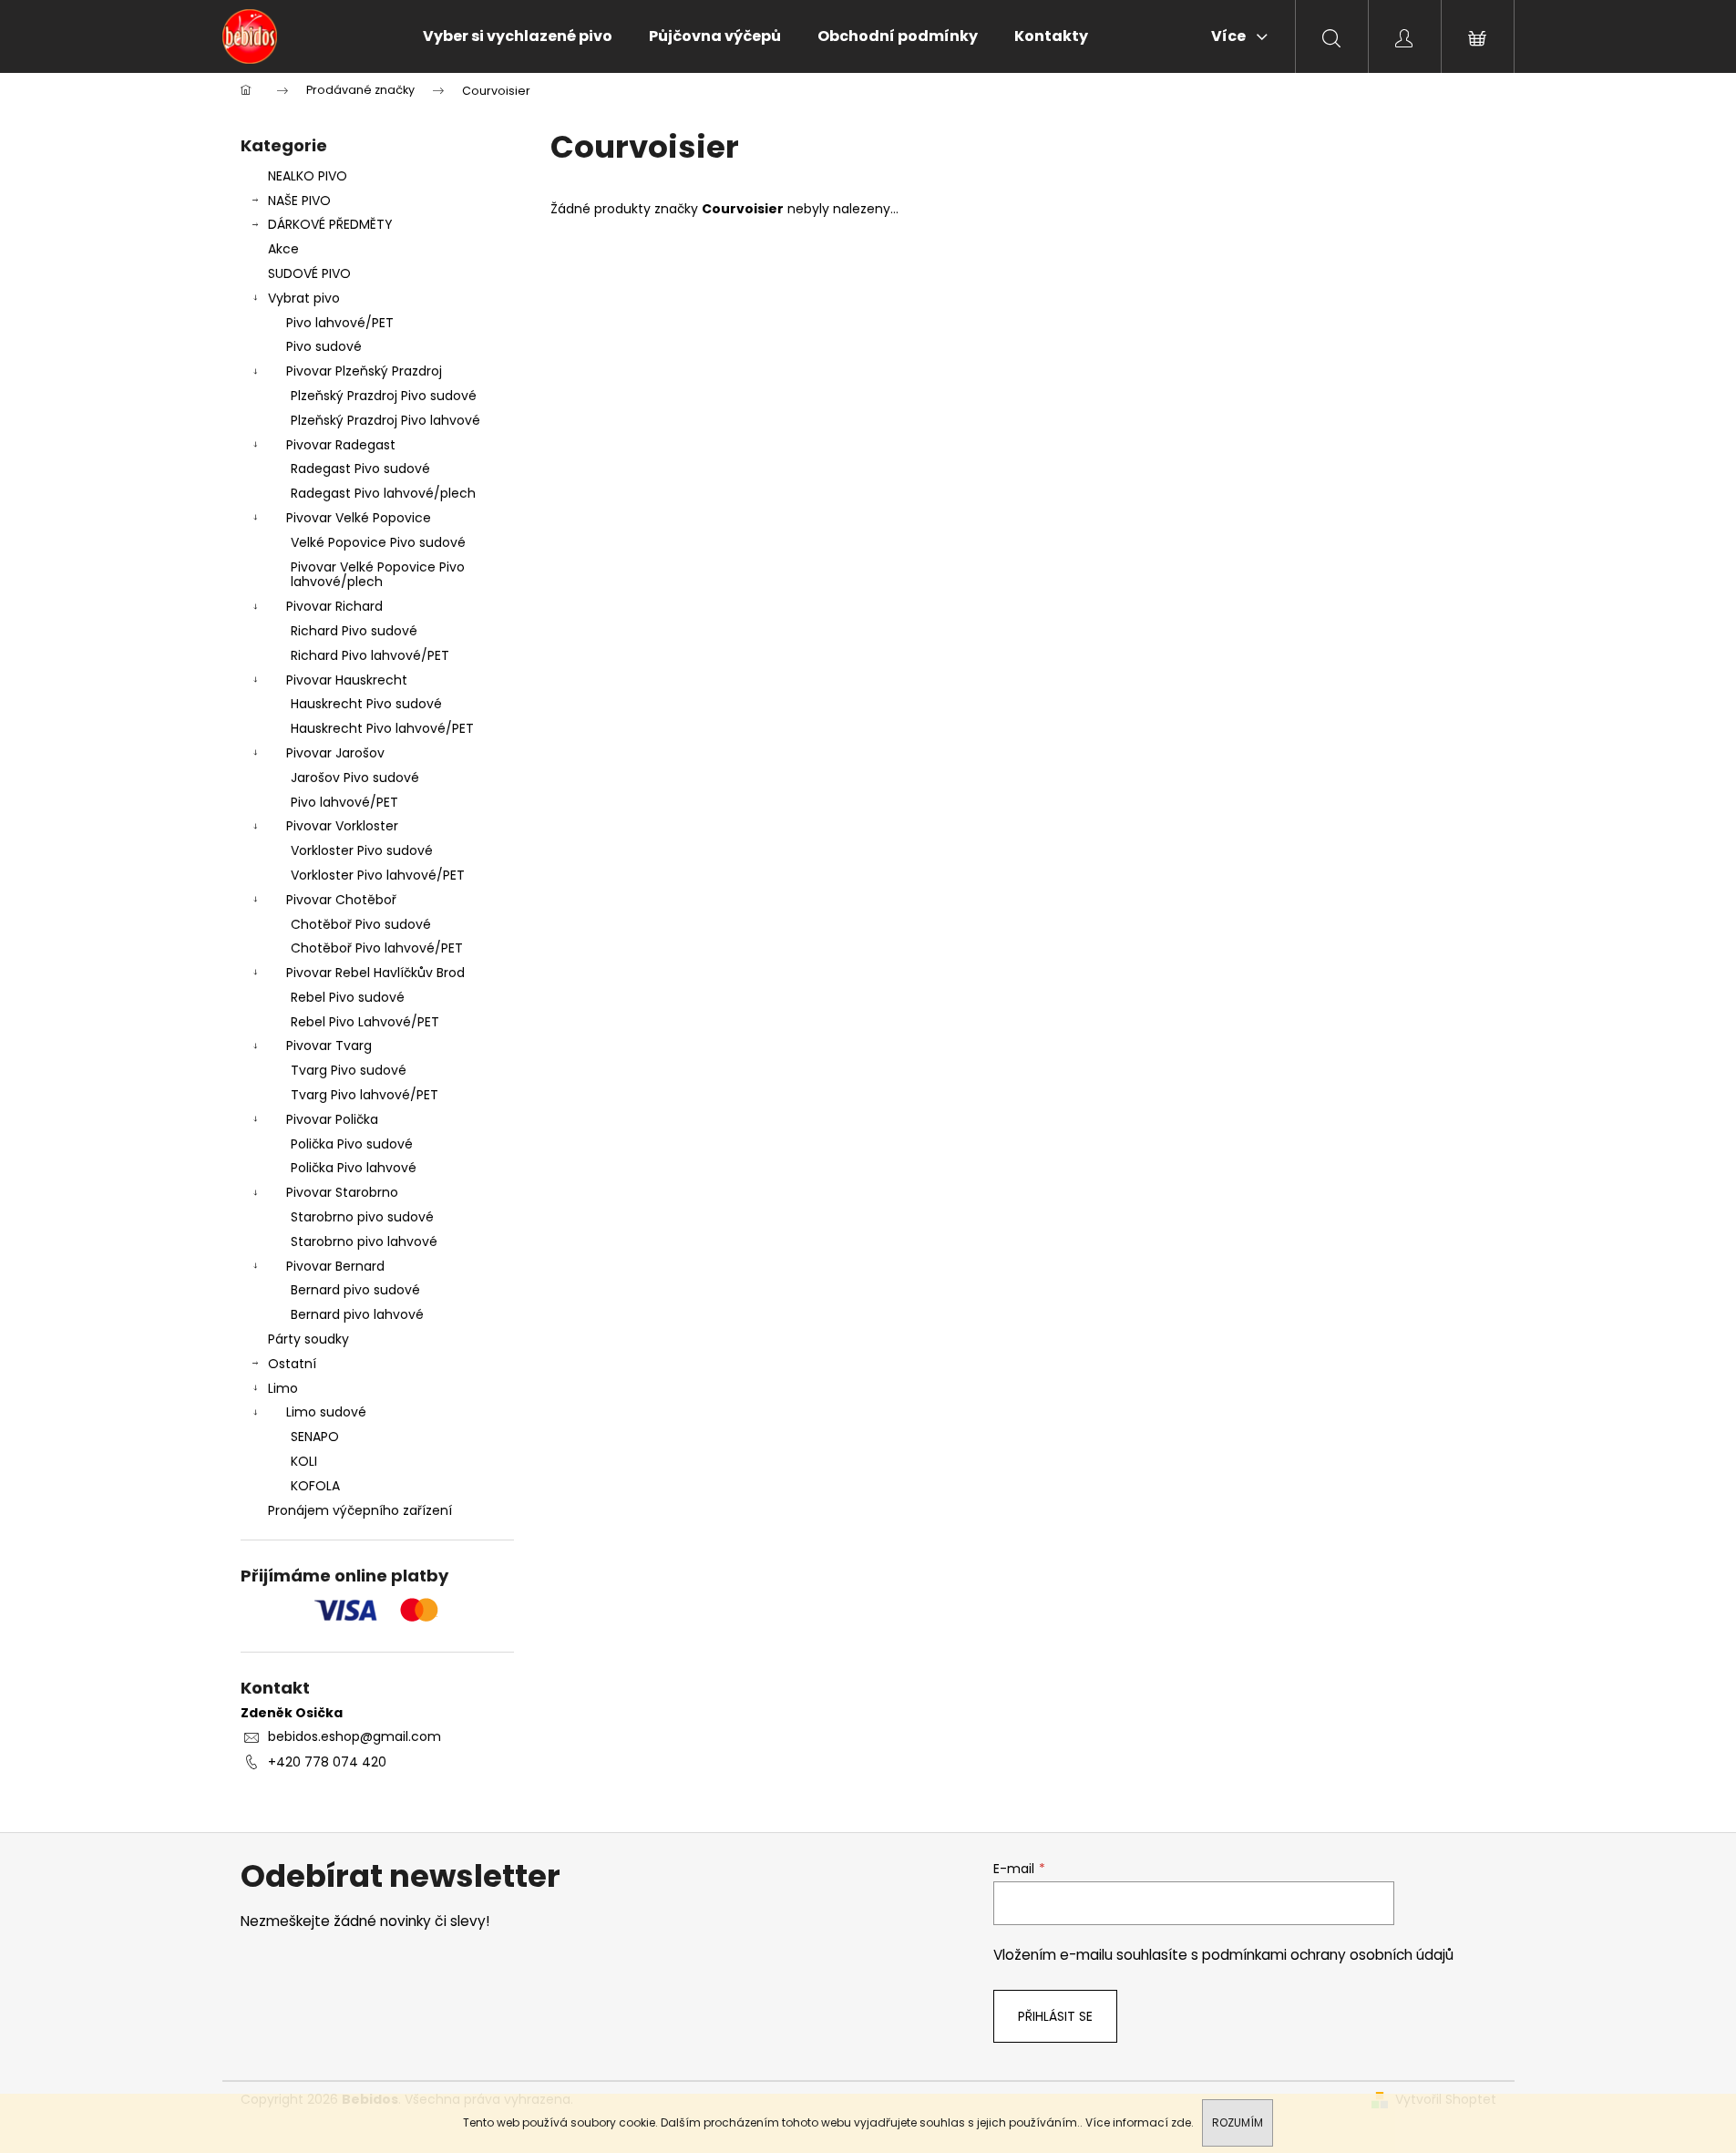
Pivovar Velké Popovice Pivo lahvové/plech (378, 575)
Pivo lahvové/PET (340, 323)
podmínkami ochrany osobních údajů (1328, 1955)
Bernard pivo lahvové (357, 1314)
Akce (283, 249)
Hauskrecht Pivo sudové (366, 704)
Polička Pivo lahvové (354, 1168)
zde (1181, 2122)
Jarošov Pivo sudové (355, 778)
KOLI (304, 1461)
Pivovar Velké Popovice (359, 518)
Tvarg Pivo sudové (349, 1070)
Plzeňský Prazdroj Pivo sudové (384, 396)
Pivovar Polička (332, 1119)
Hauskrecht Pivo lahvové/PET (382, 728)
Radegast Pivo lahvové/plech (383, 493)
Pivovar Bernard (335, 1266)
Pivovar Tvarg (329, 1046)
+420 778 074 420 (327, 1762)
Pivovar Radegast (341, 445)
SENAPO (315, 1437)
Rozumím (1238, 2122)
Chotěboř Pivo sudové (361, 924)
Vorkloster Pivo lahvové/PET (378, 875)
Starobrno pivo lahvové (364, 1241)
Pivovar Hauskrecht (347, 680)
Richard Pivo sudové (354, 631)
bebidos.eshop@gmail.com (354, 1736)
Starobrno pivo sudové (362, 1217)
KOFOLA (315, 1486)
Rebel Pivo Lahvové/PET (365, 1022)
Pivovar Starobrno (342, 1192)
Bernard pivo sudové (355, 1290)
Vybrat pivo (304, 298)
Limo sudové (326, 1412)
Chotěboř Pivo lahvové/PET (377, 948)
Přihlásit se (1055, 2016)
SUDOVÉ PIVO (309, 273)
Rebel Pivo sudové (348, 997)
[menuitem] (518, 36)
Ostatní (292, 1364)
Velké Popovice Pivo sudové (378, 542)
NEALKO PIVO (308, 176)
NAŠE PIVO (299, 201)
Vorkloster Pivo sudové (362, 850)
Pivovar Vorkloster (342, 826)
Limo (283, 1388)
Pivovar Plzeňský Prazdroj (364, 371)
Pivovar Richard (334, 606)
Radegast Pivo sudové (360, 469)
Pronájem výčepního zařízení (360, 1510)
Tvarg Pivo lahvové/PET (365, 1095)
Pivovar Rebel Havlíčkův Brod (375, 973)
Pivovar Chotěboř (341, 900)
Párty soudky (308, 1339)
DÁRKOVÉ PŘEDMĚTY (330, 224)
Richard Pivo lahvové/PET (370, 655)
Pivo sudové (324, 346)
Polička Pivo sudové (352, 1144)
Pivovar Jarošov (335, 753)
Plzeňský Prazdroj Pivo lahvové (385, 420)
